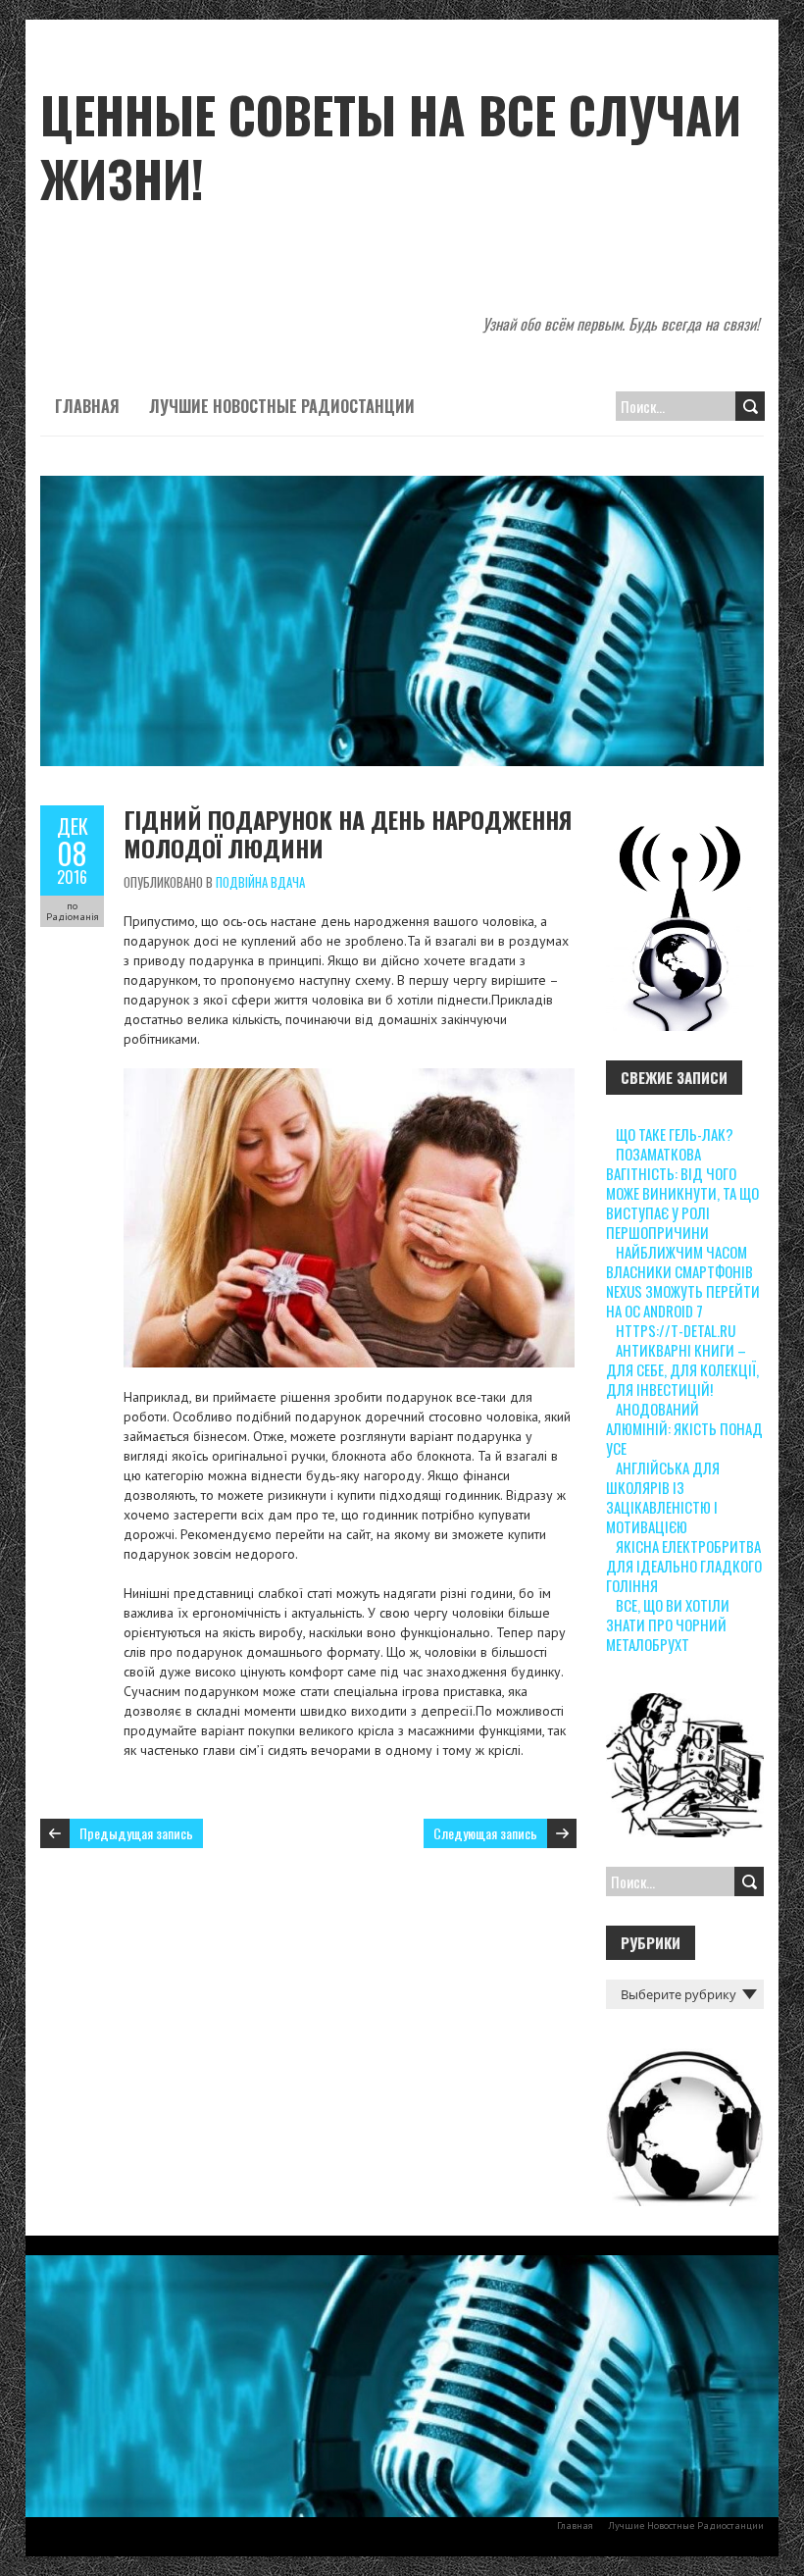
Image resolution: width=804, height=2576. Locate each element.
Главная (87, 406)
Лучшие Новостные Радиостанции (282, 406)
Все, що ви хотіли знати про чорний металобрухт (668, 1624)
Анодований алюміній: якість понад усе (684, 1428)
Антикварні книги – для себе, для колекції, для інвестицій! (682, 1369)
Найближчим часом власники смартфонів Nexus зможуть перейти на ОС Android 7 (683, 1281)
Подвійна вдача (260, 882)
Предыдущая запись (136, 1833)
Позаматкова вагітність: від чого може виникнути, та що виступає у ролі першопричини (682, 1193)
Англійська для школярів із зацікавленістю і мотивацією (663, 1497)
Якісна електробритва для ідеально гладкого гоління (684, 1566)
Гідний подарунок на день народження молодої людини (348, 833)
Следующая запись (485, 1833)
